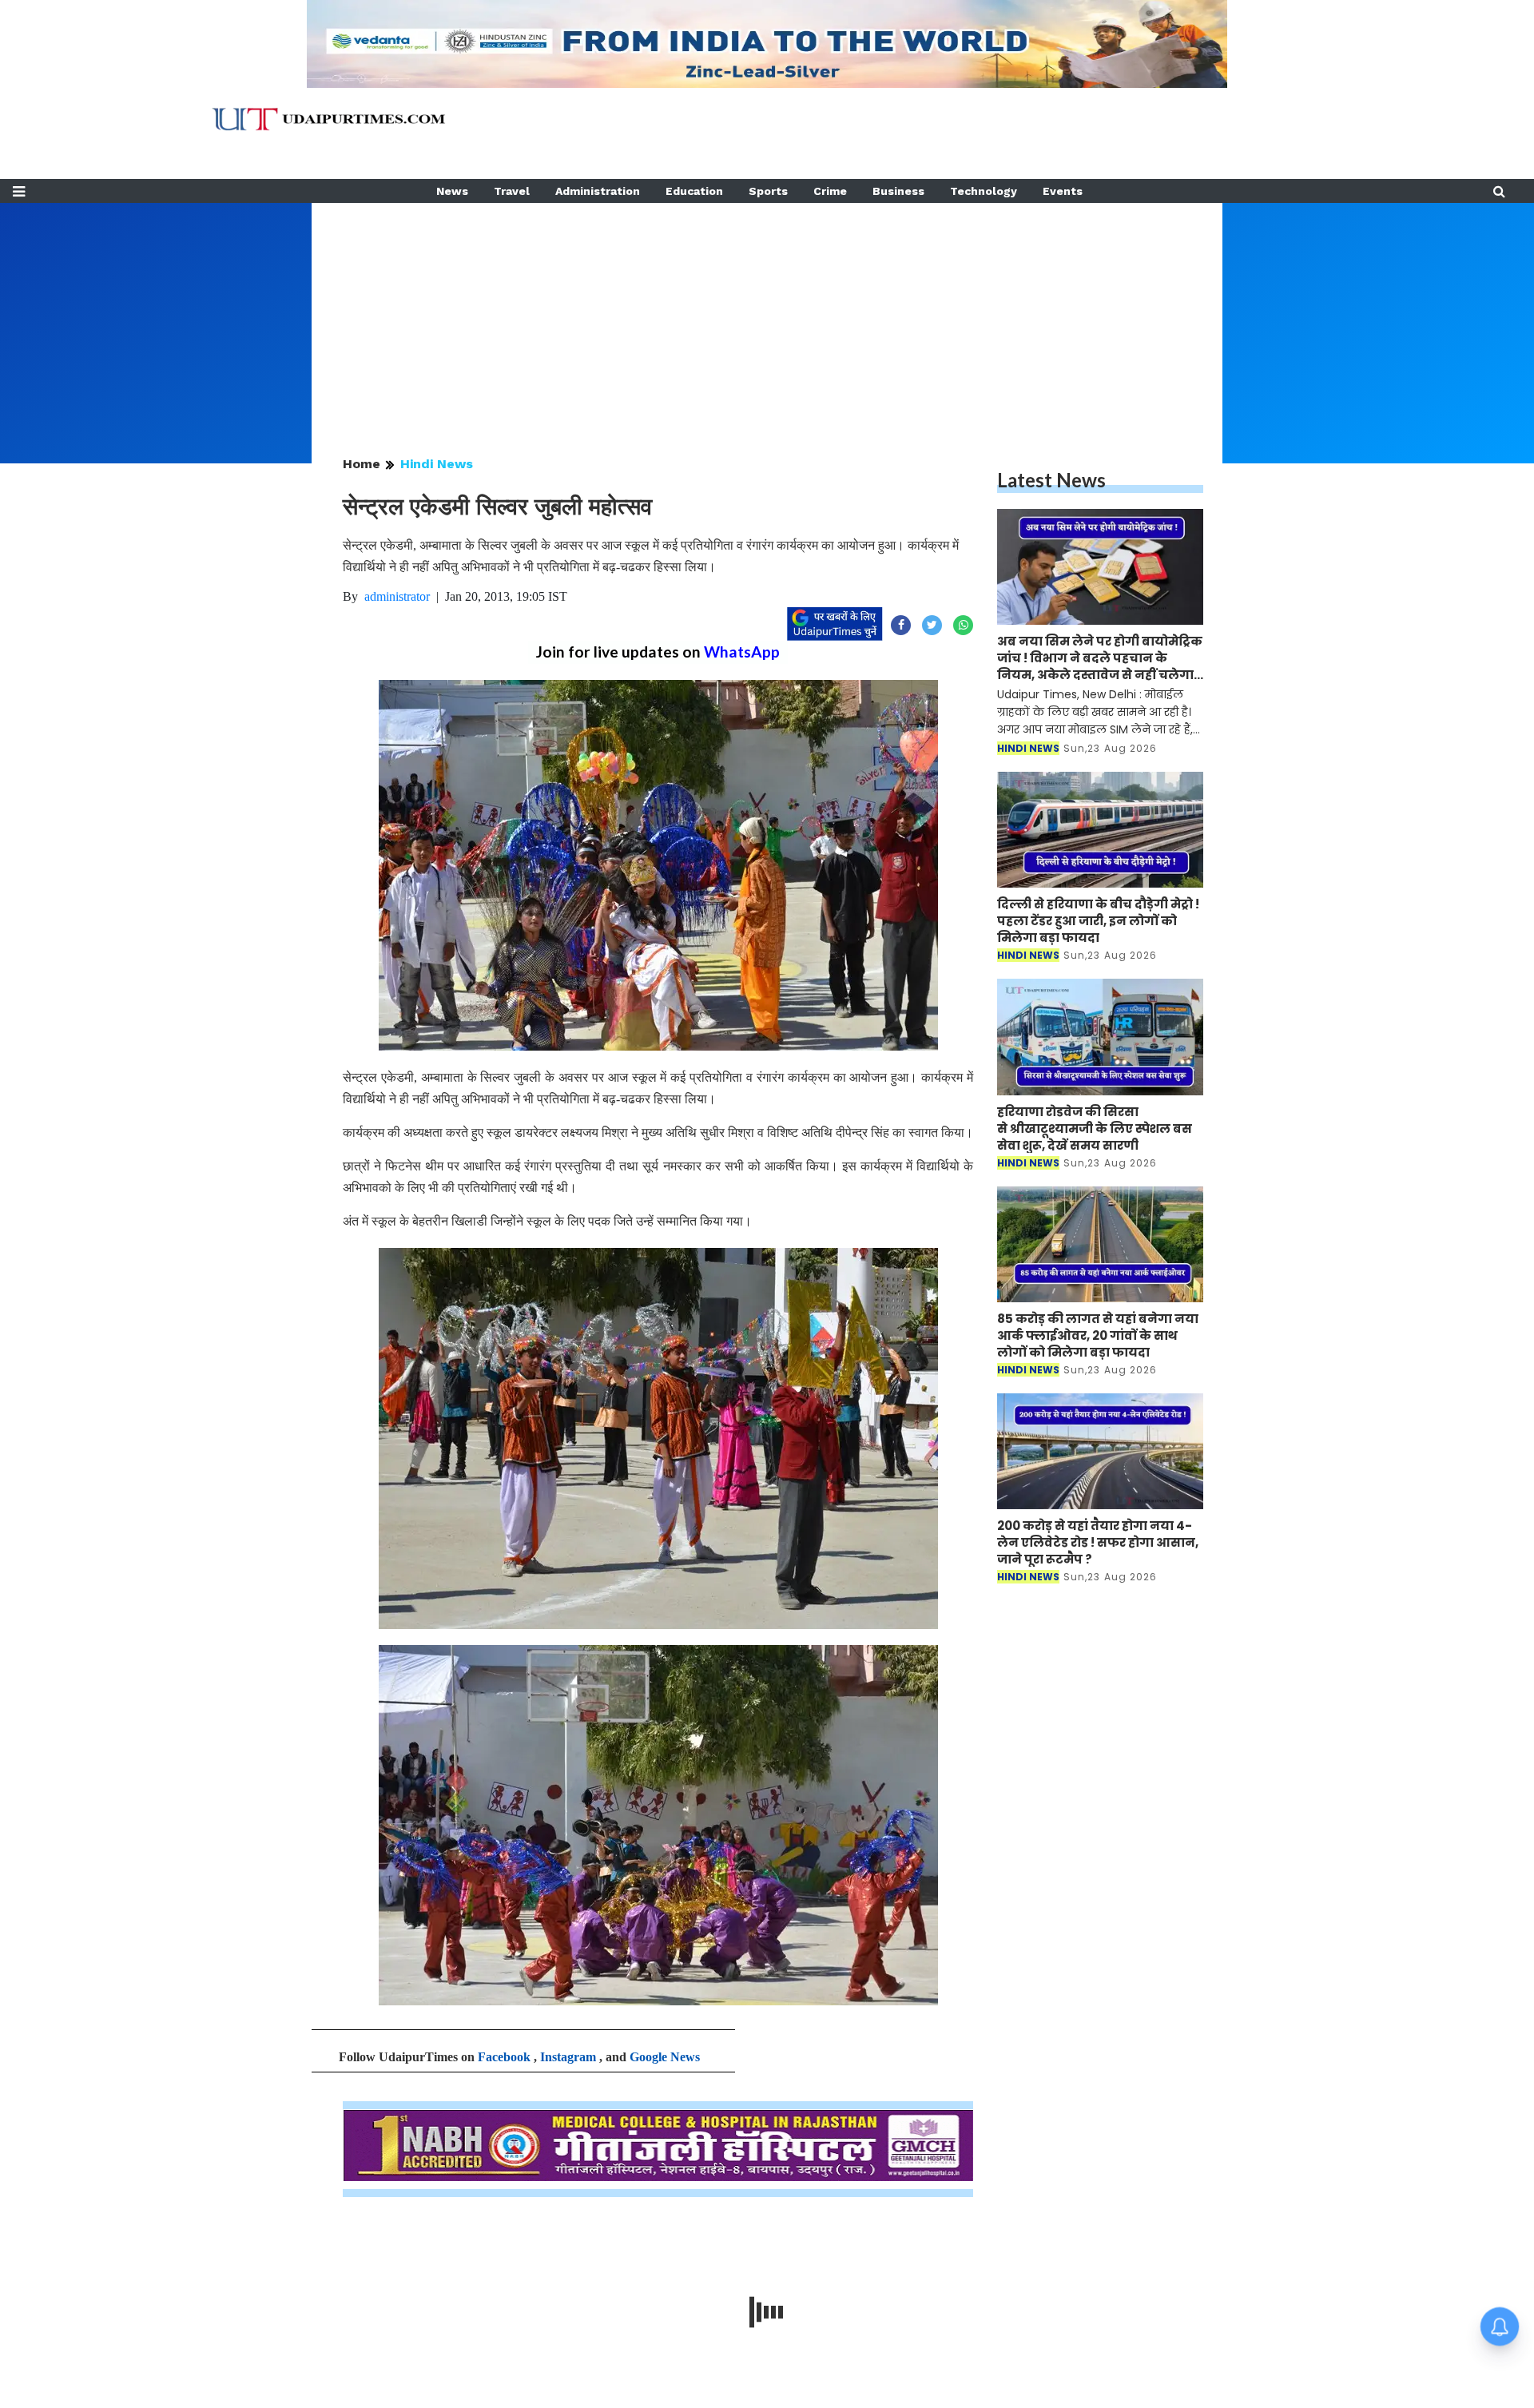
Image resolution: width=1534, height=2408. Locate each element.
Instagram (568, 2057)
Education (694, 191)
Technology (984, 191)
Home (362, 464)
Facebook (504, 2057)
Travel (512, 191)
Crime (830, 191)
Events (1063, 191)
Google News (665, 2057)
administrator (397, 596)
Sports (768, 191)
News (452, 191)
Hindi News (437, 464)
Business (898, 191)
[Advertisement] (767, 315)
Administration (598, 191)
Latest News (1051, 480)
